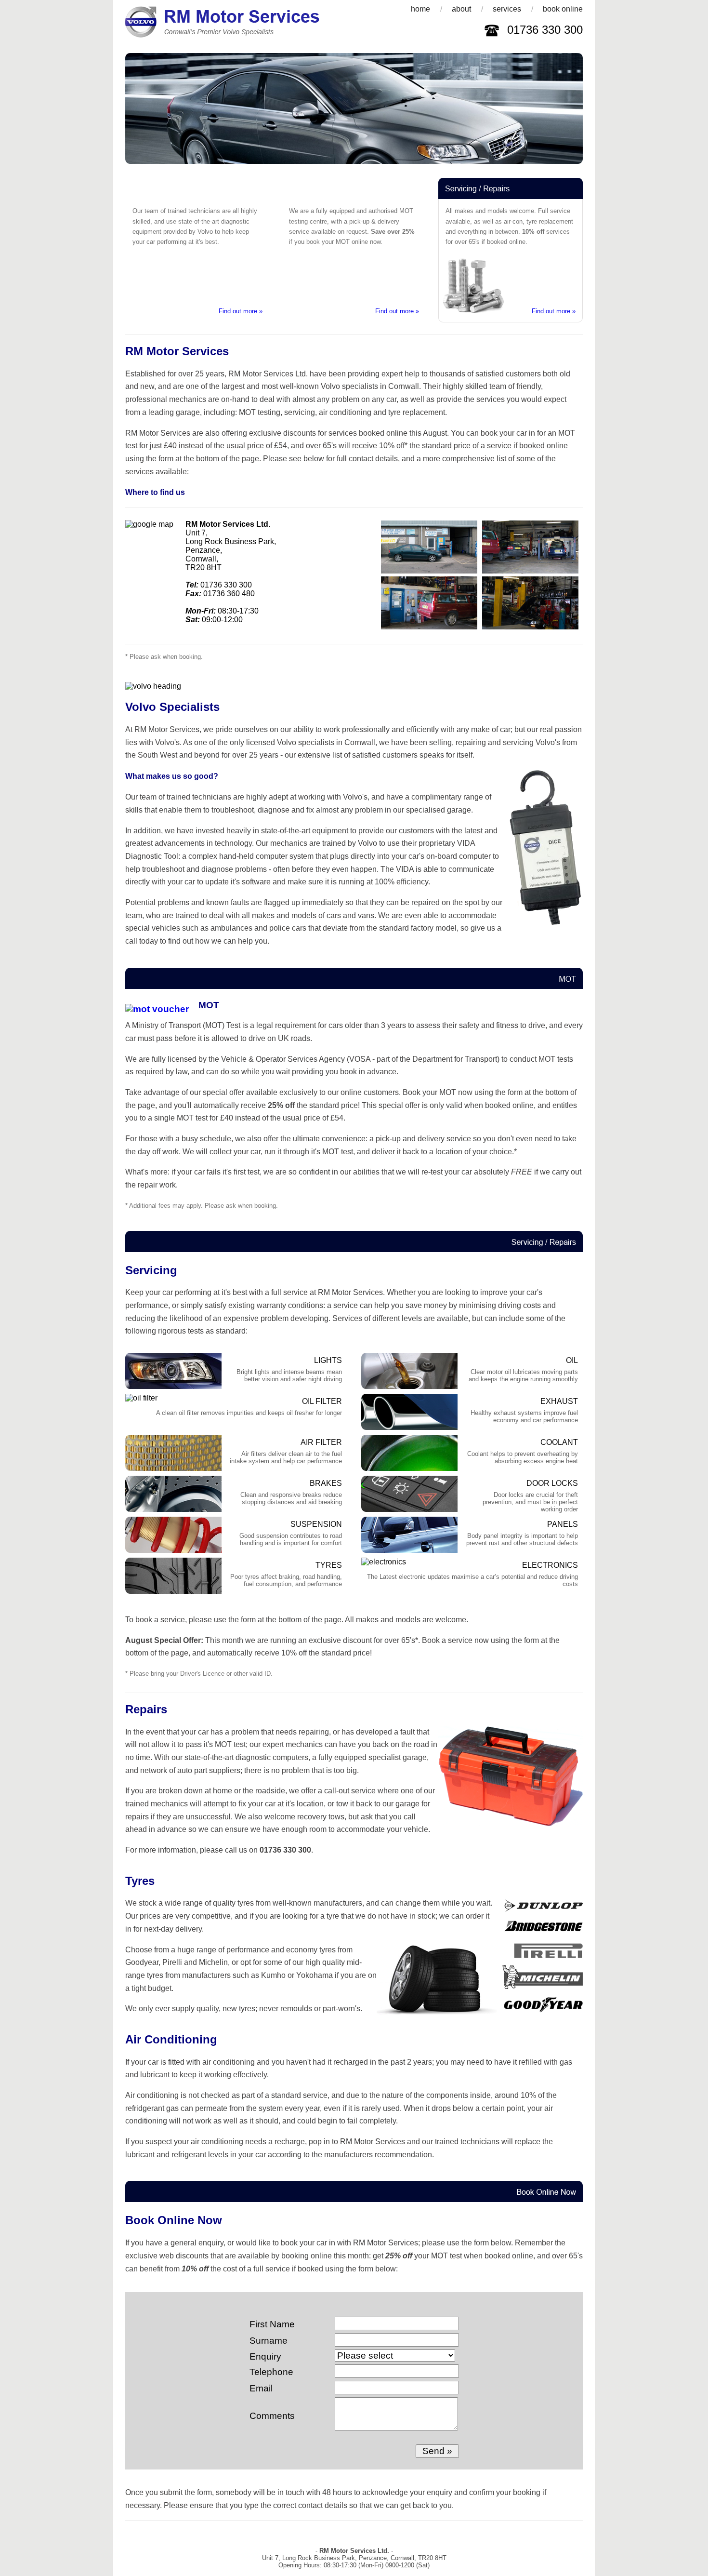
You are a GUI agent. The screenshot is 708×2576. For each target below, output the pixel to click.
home (420, 9)
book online (563, 9)
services (507, 9)
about (461, 9)
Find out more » (241, 311)
